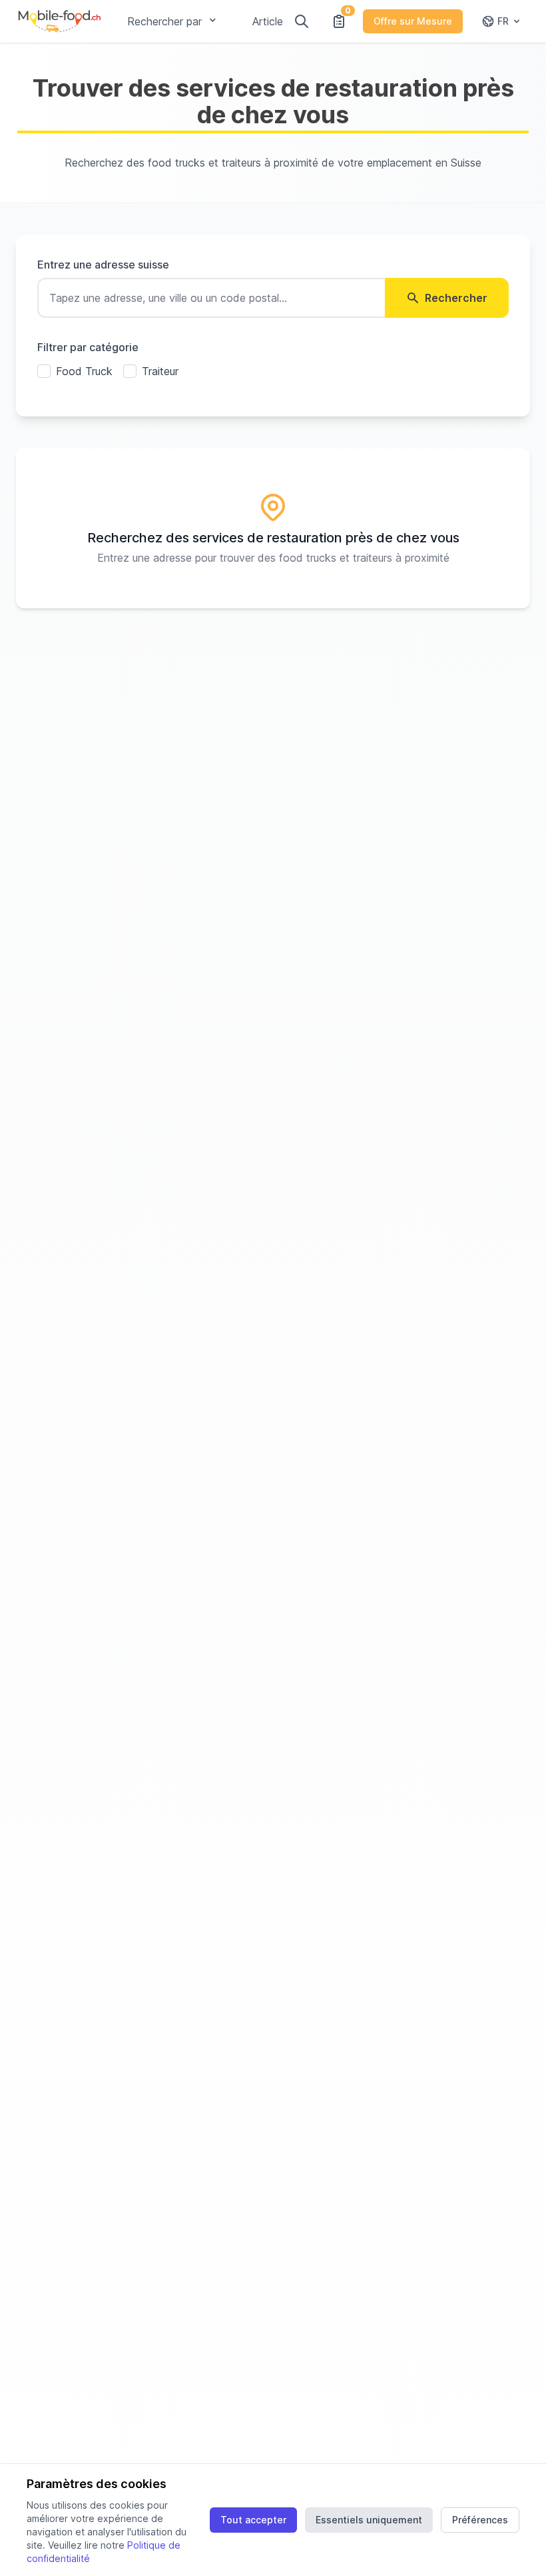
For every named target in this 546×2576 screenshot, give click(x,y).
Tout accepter (253, 2520)
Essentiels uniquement (369, 2520)
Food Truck (84, 371)
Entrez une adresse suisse (103, 265)
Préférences (480, 2520)
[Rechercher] (302, 21)
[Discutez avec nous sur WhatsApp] (511, 2541)
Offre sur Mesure (413, 21)
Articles (270, 21)
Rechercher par (164, 21)
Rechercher (456, 298)
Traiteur (160, 371)
